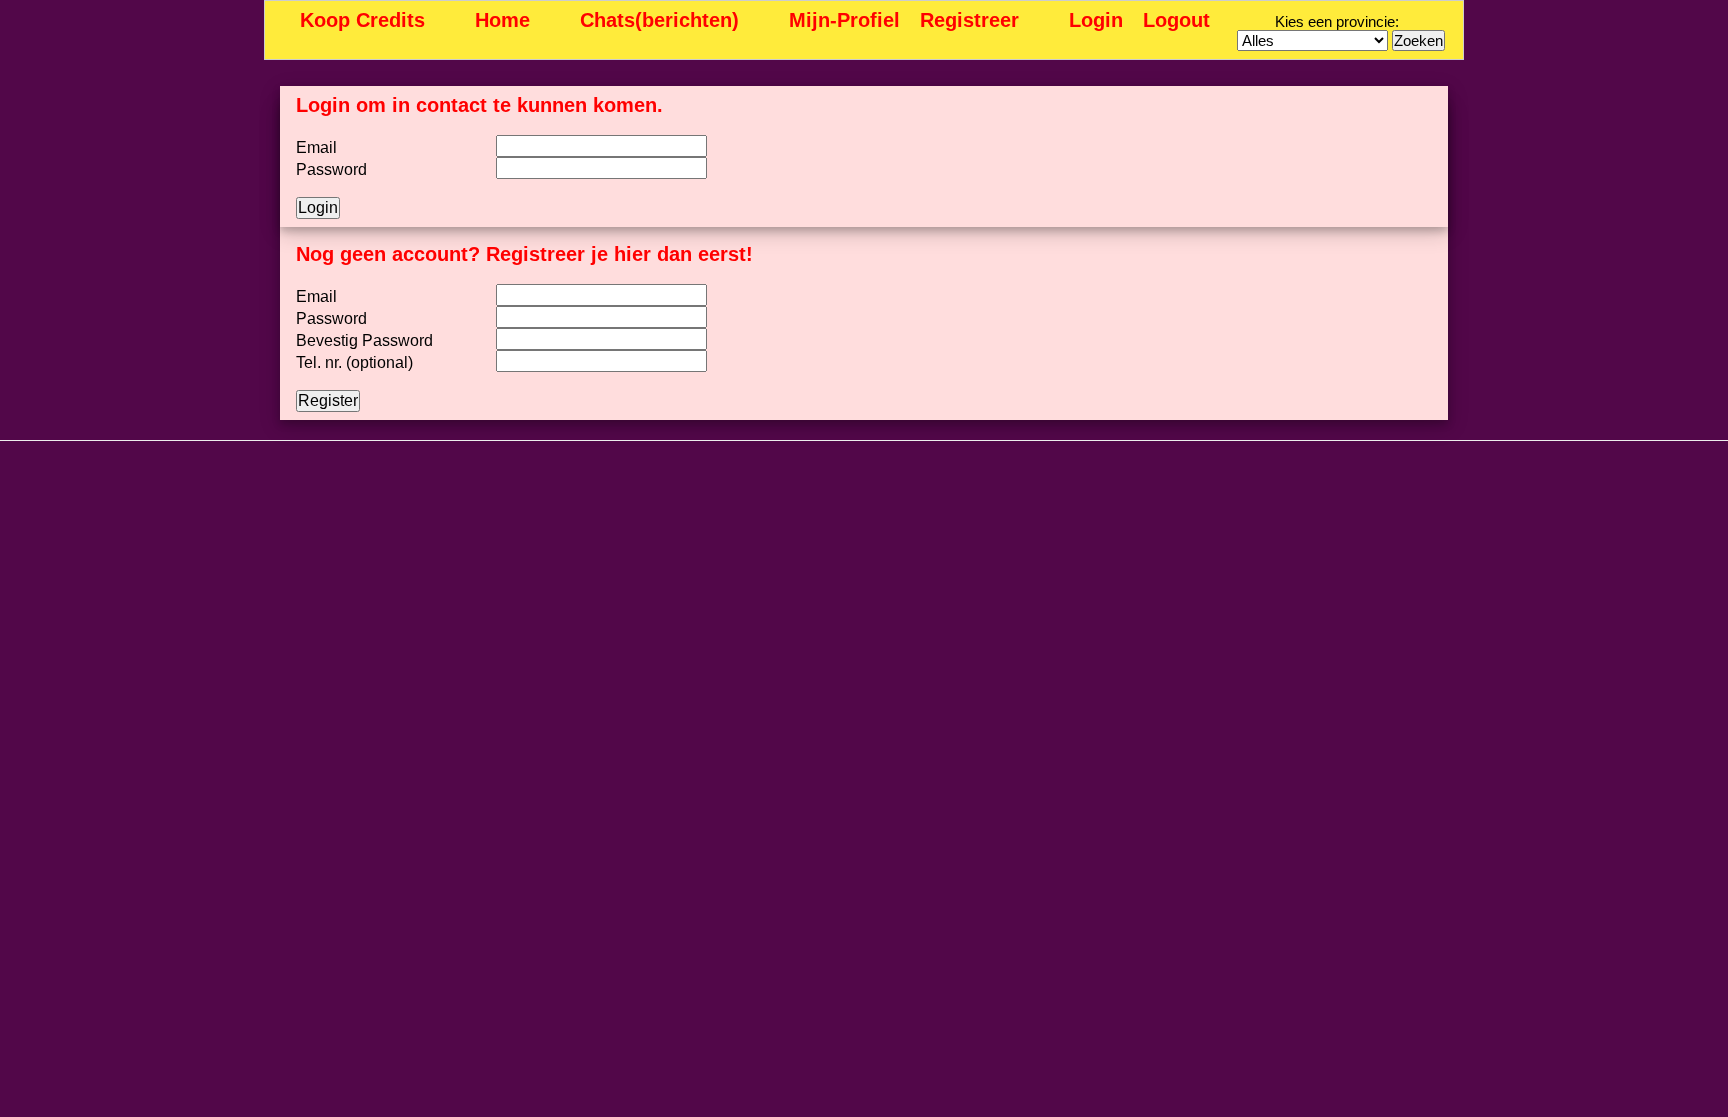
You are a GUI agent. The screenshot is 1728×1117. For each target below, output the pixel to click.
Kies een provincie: (1337, 21)
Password (331, 169)
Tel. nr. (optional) (354, 362)
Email (316, 147)
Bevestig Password (364, 340)
